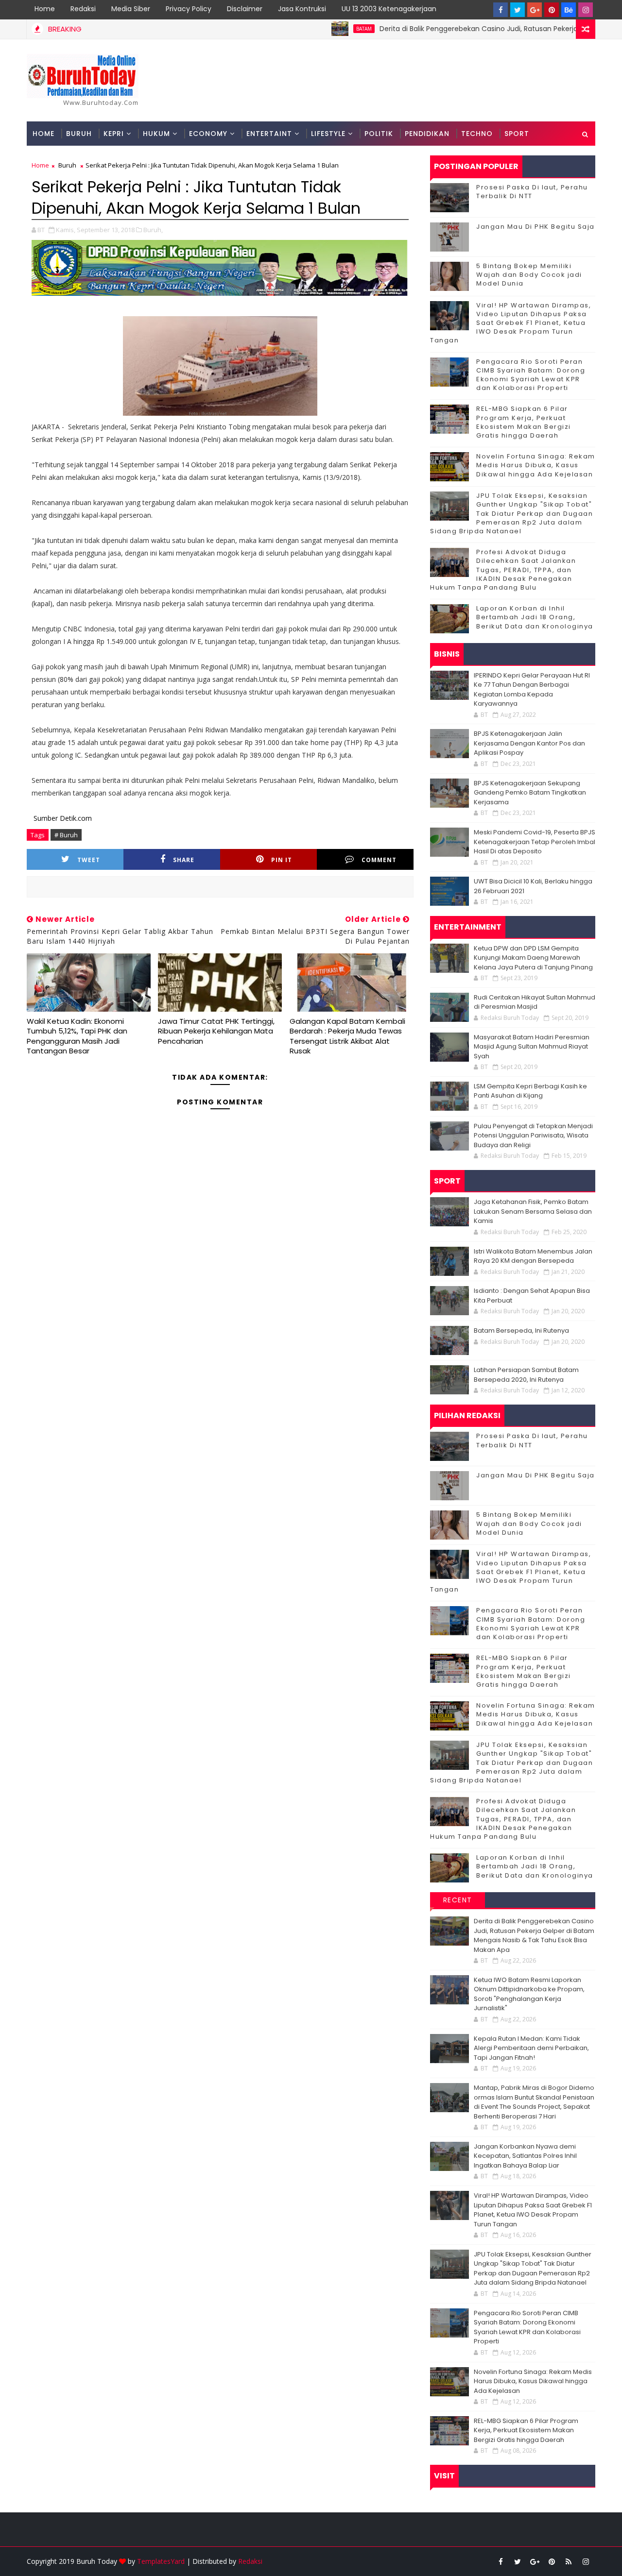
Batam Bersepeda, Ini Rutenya (521, 1330)
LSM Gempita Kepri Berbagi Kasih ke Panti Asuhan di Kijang (530, 1091)
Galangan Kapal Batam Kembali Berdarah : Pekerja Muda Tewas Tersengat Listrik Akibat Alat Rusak (347, 1036)
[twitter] (518, 10)
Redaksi (83, 9)
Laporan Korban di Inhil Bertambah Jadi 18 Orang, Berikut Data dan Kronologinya (535, 617)
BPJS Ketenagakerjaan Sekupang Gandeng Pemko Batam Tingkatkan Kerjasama (530, 793)
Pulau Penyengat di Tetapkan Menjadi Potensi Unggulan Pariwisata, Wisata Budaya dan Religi (533, 1135)
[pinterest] (552, 10)
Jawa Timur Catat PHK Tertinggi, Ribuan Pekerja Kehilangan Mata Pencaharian (216, 1031)
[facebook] (501, 10)
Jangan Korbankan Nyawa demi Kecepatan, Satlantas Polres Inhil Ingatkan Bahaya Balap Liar (525, 2156)
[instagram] (586, 10)
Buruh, (153, 230)
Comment (379, 860)
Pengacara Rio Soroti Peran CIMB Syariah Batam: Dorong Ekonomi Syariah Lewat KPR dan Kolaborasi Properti (531, 375)
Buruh (79, 134)
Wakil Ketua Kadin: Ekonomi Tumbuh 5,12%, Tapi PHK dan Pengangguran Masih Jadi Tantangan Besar (77, 1036)
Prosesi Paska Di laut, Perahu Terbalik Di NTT (532, 192)
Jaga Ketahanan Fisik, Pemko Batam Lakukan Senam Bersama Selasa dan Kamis (533, 1211)
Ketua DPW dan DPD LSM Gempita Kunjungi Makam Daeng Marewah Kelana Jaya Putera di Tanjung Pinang (533, 958)
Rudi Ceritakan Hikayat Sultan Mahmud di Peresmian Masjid (535, 1002)
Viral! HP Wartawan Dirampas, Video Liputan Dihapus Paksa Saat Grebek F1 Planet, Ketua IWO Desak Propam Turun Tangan (510, 323)
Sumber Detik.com (63, 818)
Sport (517, 134)
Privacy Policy (189, 9)
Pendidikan (427, 134)
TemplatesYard (161, 2561)
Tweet (89, 860)
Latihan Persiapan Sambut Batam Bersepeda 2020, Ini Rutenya (526, 1375)
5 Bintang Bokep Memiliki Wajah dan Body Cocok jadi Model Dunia (529, 275)
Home (45, 9)
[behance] (569, 10)
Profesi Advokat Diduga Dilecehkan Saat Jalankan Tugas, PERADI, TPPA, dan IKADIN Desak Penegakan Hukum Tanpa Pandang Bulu (503, 570)
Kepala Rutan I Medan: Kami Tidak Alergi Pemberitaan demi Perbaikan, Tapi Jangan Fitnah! (531, 2048)
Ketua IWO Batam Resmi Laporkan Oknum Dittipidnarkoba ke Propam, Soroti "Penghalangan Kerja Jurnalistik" (529, 1994)
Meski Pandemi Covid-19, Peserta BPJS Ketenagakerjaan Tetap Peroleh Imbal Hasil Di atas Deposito (535, 842)
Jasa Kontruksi (302, 9)
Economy (208, 134)
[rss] (569, 2561)
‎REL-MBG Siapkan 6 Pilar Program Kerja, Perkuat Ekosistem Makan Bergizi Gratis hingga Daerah (524, 422)
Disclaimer (245, 9)
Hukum (156, 134)
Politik (379, 134)
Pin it (282, 860)
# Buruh (66, 835)
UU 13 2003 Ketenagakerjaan (389, 9)
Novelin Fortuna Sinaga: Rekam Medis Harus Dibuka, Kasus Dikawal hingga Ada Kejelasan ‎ (536, 465)
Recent (458, 1900)
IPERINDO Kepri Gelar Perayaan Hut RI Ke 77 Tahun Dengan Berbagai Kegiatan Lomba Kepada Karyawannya (532, 690)
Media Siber (131, 9)
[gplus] (535, 10)
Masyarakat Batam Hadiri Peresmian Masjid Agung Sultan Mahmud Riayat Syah (532, 1047)
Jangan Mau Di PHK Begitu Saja (536, 227)
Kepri (114, 134)
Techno (477, 134)
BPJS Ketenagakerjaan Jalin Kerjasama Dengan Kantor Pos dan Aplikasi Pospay (529, 743)
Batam (319, 29)
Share (184, 860)
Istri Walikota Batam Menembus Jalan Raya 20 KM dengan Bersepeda (533, 1256)
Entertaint (269, 134)
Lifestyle (328, 134)
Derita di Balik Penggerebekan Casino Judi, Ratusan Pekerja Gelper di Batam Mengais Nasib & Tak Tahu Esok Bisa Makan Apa (534, 1935)
